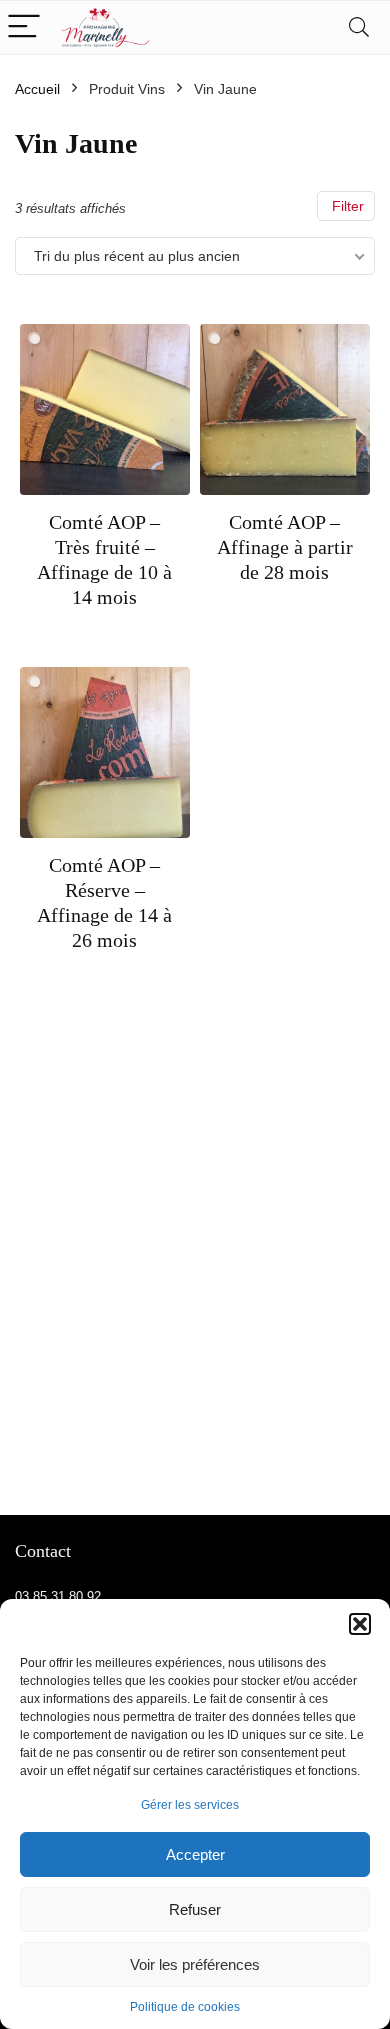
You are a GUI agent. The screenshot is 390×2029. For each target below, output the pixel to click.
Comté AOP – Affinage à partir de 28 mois (285, 547)
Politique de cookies (185, 2007)
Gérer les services (190, 1805)
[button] (360, 1624)
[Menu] (24, 27)
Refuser (195, 1909)
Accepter (195, 1854)
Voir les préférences (195, 1964)
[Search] (359, 27)
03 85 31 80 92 (58, 1596)
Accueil (37, 89)
